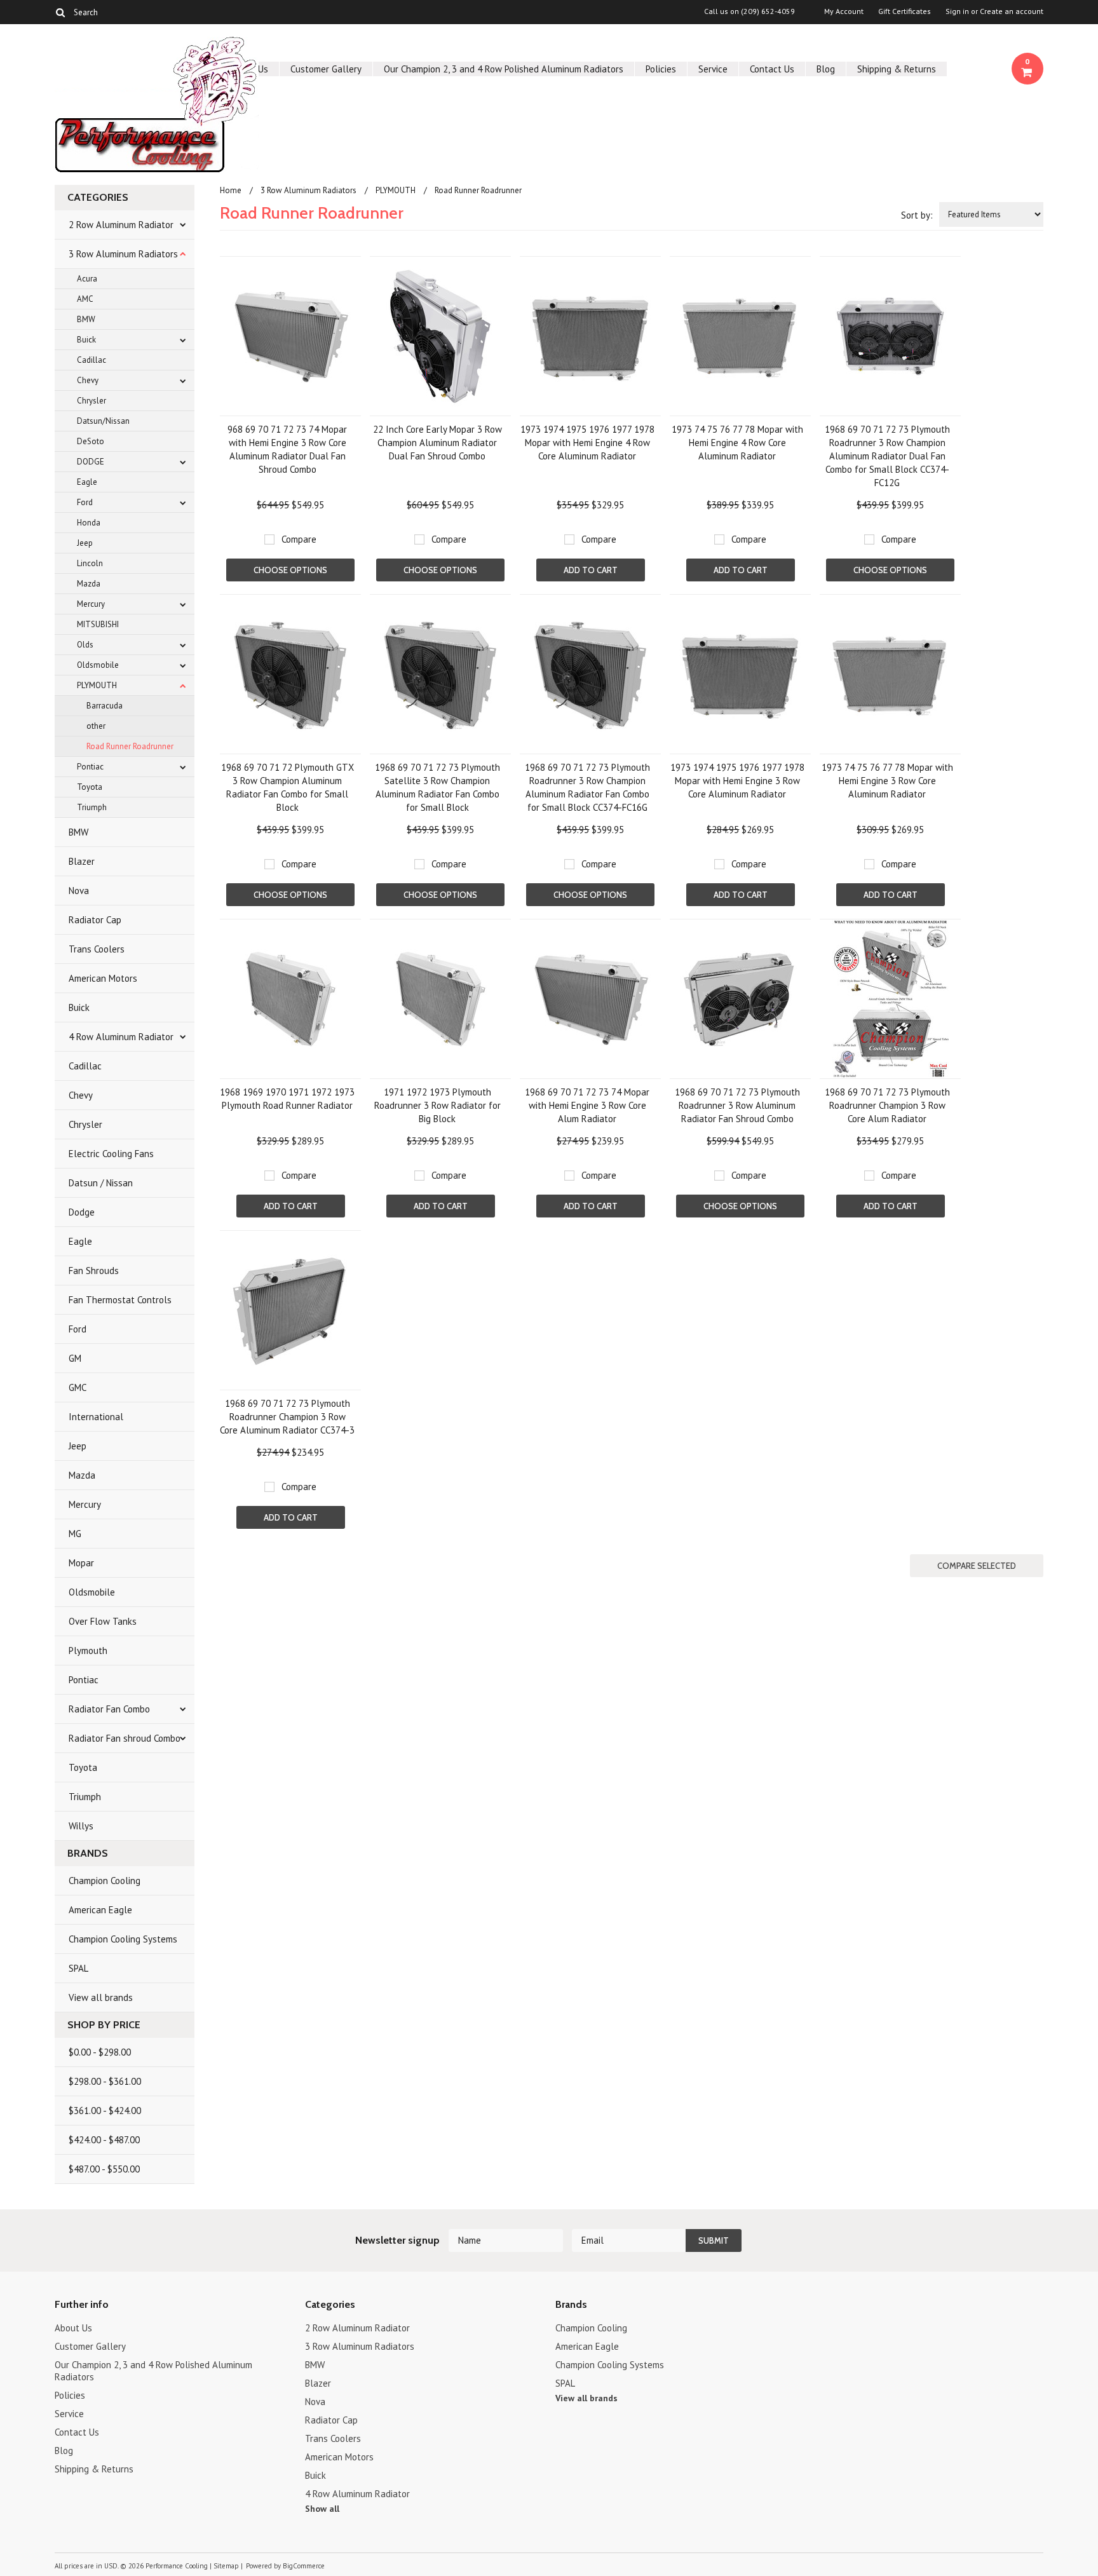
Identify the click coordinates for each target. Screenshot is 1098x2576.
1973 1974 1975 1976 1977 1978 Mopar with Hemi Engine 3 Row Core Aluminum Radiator (737, 781)
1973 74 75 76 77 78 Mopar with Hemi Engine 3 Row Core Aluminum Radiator (887, 781)
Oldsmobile (98, 665)
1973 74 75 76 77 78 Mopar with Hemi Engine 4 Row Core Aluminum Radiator (737, 443)
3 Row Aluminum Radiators (123, 254)
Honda (89, 523)
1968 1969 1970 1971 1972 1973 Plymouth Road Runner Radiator (287, 1099)
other (96, 726)
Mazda (89, 584)
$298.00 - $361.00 (105, 2081)
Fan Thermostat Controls (120, 1300)
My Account (844, 11)
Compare (299, 539)
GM (75, 1358)
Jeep (85, 543)
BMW (86, 319)
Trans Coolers (97, 949)
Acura (87, 279)
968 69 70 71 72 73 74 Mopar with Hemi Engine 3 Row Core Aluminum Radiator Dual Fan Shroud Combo (287, 449)
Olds (85, 645)
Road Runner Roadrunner (130, 746)
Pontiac (90, 767)
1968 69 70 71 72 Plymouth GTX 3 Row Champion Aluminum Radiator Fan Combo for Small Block (288, 787)
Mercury (91, 604)
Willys (81, 1826)
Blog (826, 69)
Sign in (957, 11)
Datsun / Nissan (101, 1183)
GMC (78, 1387)
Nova (79, 891)
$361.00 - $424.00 (105, 2111)
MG (75, 1534)
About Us (73, 2328)
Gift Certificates (905, 11)
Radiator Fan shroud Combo (125, 1738)
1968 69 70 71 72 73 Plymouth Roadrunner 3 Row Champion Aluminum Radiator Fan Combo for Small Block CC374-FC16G (587, 787)
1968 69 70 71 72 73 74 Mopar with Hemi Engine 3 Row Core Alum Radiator (587, 1105)
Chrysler (91, 401)
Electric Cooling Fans (111, 1154)
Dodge (82, 1212)
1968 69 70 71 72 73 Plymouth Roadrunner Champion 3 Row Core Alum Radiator (887, 1105)
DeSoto (91, 441)
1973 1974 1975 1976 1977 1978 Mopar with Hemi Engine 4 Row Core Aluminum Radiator (587, 443)
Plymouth (88, 1651)
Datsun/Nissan (103, 421)
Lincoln (90, 563)
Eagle (87, 482)
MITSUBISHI (98, 624)
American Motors (103, 978)
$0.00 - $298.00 (100, 2052)
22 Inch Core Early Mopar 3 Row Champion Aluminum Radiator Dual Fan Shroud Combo (437, 443)
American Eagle (100, 1910)
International (96, 1417)
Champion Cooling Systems (123, 1939)
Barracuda (105, 706)
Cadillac (91, 360)
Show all (322, 2509)
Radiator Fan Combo (109, 1709)
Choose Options (290, 570)
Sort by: (917, 215)
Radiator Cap (95, 920)
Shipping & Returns (897, 69)
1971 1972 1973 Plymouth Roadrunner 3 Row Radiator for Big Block (437, 1105)
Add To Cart (591, 570)
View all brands (101, 1997)
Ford (85, 502)
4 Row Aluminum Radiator (121, 1037)
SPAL (78, 1968)
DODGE (91, 462)
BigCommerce (304, 2566)
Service (713, 69)
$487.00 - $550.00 (104, 2169)
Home (231, 190)
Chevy (88, 380)
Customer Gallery (326, 69)
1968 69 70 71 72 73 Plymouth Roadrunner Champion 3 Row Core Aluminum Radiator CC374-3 (287, 1417)
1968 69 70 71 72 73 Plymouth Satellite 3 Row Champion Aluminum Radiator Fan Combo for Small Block (437, 787)
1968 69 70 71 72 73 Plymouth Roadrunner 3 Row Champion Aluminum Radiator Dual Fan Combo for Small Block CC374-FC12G (887, 456)
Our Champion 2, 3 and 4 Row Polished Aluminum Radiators (504, 69)
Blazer (82, 861)
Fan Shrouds (94, 1271)
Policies (661, 69)
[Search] (60, 12)
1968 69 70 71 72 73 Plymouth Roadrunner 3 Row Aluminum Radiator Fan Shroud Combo (737, 1105)
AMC (85, 299)
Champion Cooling (105, 1881)
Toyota (90, 787)
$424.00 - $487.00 (104, 2140)
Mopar (81, 1563)
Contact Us (772, 69)
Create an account (1012, 11)
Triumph (92, 807)
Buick (86, 340)
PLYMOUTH (97, 685)
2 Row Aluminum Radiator (121, 225)
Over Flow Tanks (103, 1621)
